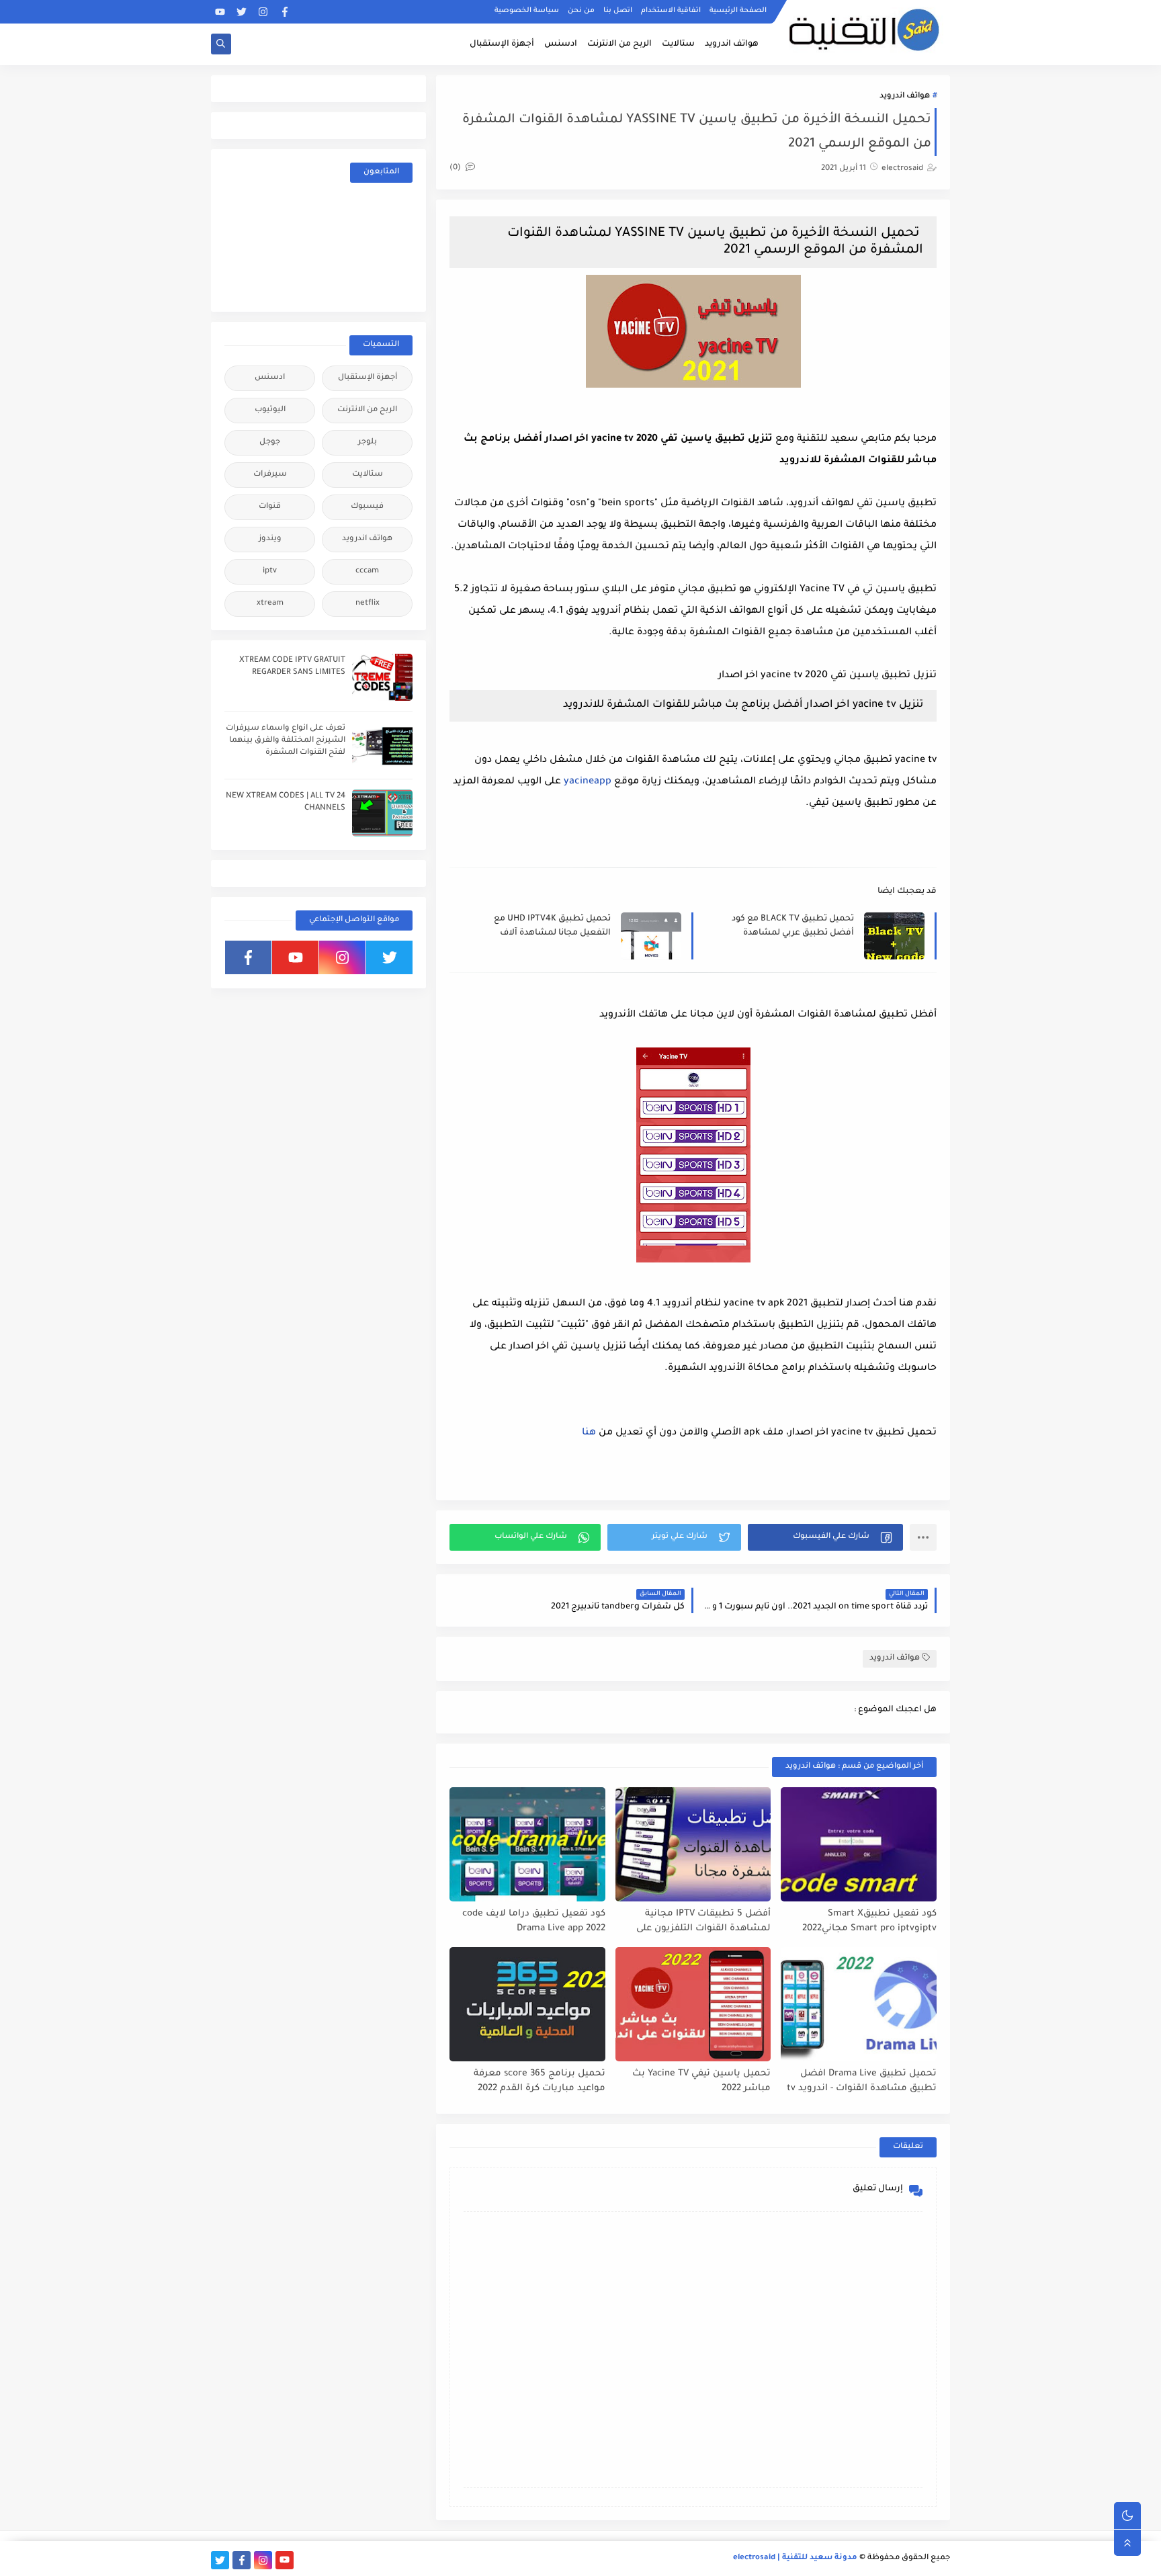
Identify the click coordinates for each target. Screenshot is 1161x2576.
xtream (270, 604)
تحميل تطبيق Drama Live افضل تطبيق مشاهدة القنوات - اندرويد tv (862, 2081)
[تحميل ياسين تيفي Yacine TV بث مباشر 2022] (693, 2004)
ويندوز (270, 539)
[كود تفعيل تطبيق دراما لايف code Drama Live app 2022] (527, 1844)
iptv (270, 571)
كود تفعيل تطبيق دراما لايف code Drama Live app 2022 (534, 1922)
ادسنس (561, 44)
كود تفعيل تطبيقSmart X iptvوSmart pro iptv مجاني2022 (869, 1922)
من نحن (581, 11)
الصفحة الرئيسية (738, 11)
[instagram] (263, 12)
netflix (368, 604)
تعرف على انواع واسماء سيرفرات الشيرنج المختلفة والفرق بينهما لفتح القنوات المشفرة (286, 741)
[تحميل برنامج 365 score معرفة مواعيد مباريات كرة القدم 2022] (527, 2004)
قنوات (270, 507)
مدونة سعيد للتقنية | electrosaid (795, 2558)
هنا (589, 1433)
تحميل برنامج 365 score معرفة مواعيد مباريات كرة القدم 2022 (540, 2081)
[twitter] (242, 12)
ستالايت (678, 44)
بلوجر (368, 442)
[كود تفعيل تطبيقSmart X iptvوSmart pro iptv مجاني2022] (859, 1844)
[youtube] (220, 12)
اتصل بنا (618, 11)
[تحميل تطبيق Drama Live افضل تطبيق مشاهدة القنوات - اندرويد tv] (859, 2004)
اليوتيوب (270, 410)
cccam (367, 571)
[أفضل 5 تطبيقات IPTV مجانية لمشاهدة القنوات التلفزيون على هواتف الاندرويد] (693, 1844)
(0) (456, 168)
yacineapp (588, 782)
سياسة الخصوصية (527, 11)
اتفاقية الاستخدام (671, 11)
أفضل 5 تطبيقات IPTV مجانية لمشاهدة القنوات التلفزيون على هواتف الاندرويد (703, 1922)
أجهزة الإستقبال (502, 44)
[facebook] (285, 12)
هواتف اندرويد (732, 44)
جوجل (270, 442)
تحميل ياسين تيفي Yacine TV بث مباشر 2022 (701, 2081)
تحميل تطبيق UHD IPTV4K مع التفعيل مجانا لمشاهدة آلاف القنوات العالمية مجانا (552, 927)
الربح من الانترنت (619, 44)
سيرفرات (270, 475)
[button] (825, 1537)
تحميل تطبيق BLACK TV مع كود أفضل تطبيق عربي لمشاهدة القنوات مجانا (793, 927)
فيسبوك (367, 507)
